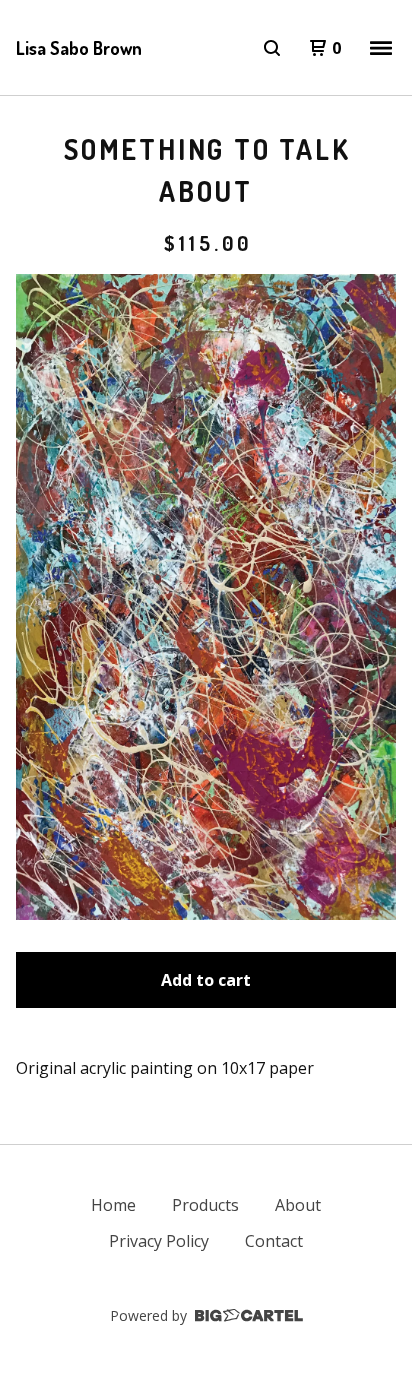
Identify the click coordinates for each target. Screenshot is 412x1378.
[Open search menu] (272, 48)
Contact (274, 1241)
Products (205, 1205)
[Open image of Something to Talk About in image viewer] (206, 597)
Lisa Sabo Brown (79, 48)
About (298, 1205)
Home (113, 1205)
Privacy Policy (159, 1241)
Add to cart (206, 980)
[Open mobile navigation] (381, 48)
